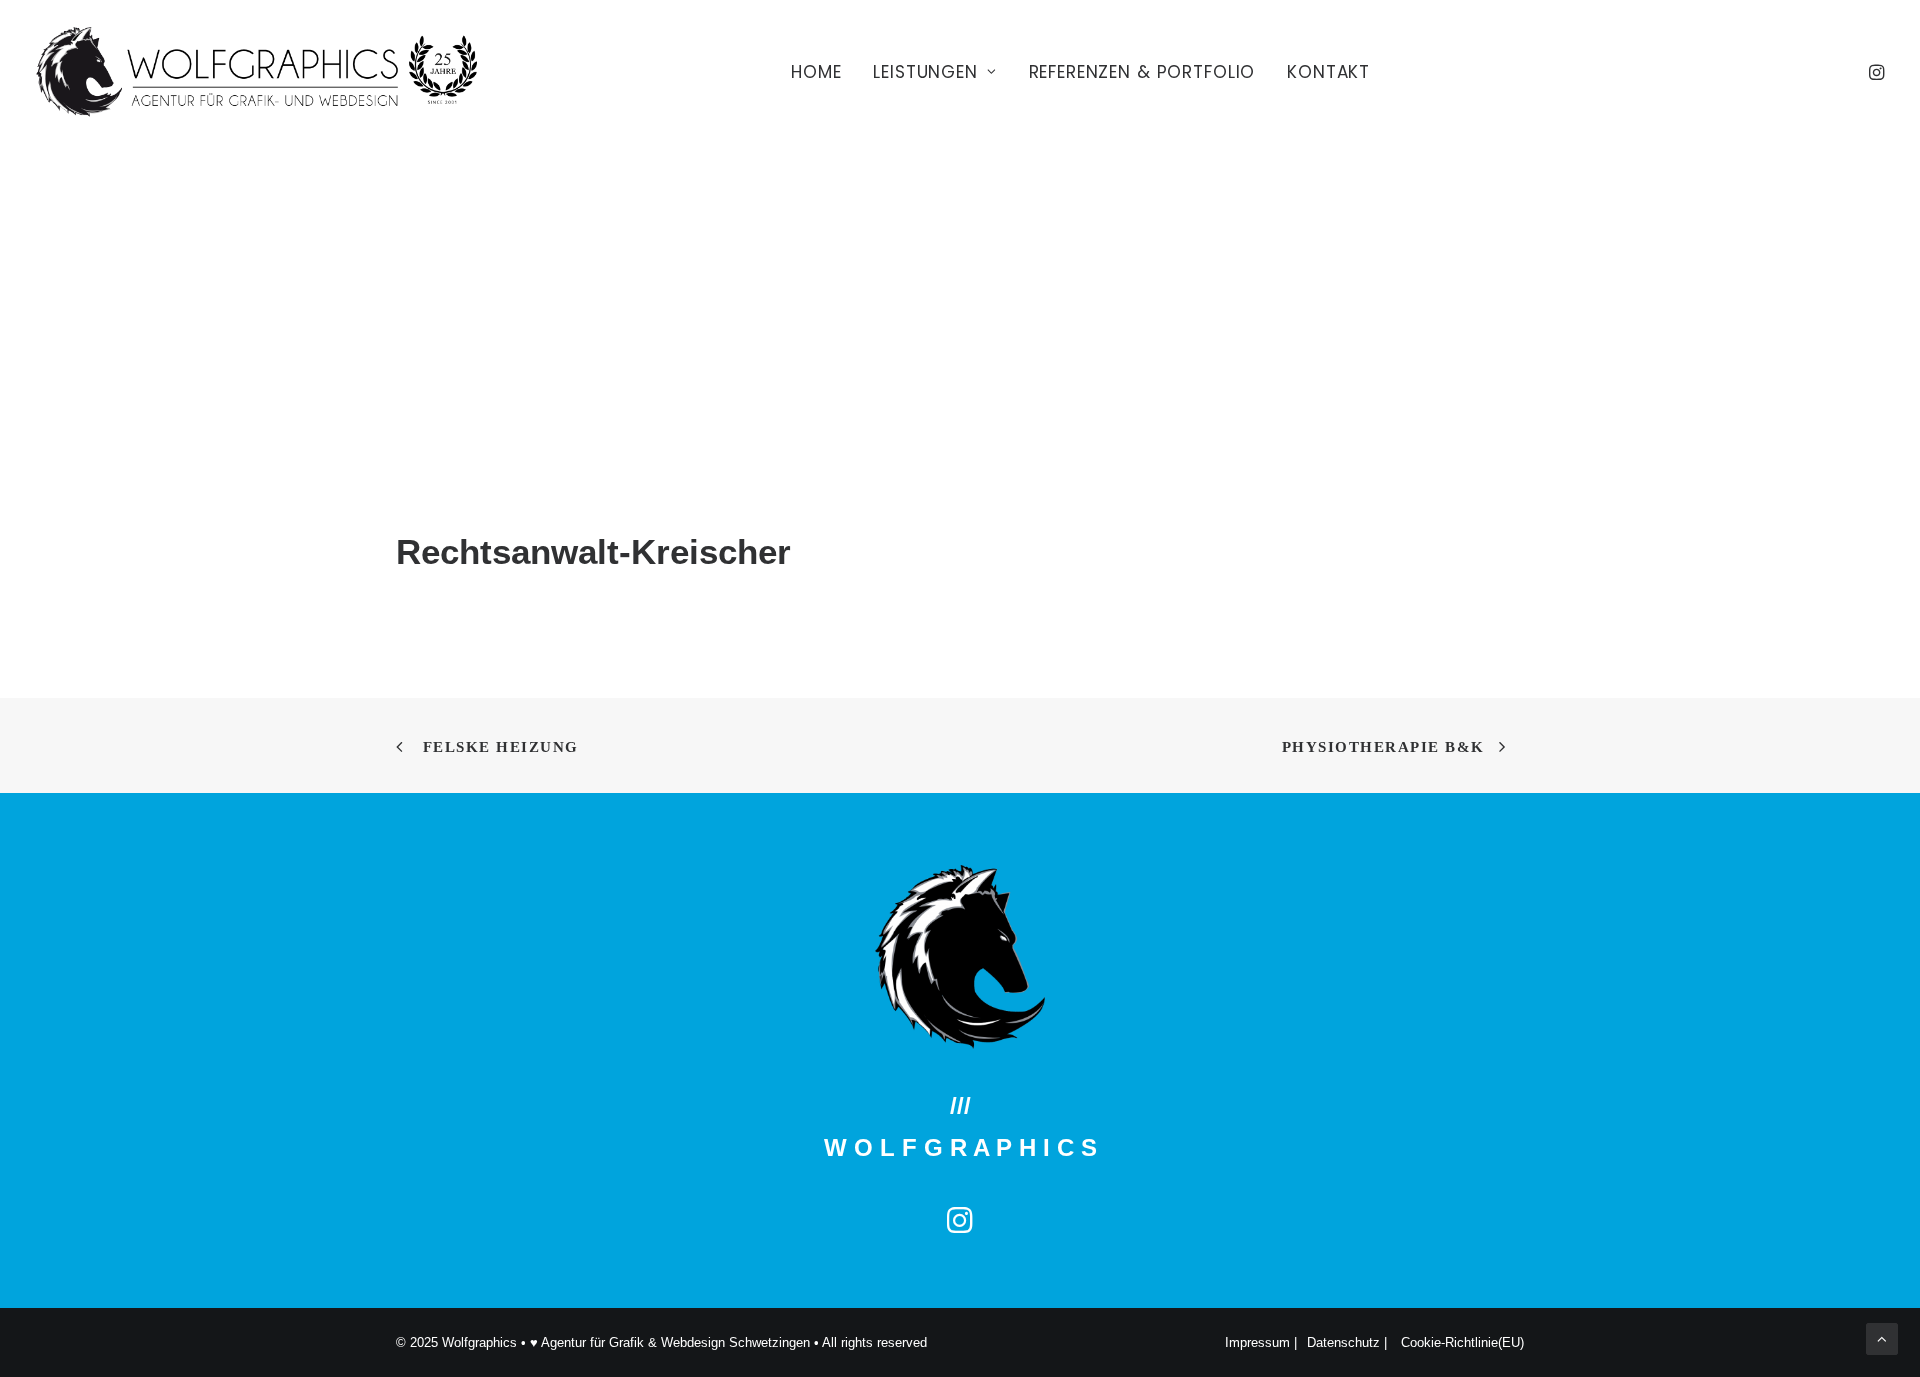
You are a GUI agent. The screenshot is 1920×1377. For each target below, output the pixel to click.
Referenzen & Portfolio (1142, 72)
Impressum (1259, 1342)
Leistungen (925, 72)
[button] (1875, 72)
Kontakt (1328, 72)
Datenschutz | (1349, 1342)
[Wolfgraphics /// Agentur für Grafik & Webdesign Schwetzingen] (256, 72)
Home (816, 72)
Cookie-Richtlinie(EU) (1462, 1342)
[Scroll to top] (1882, 1337)
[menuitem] (816, 72)
